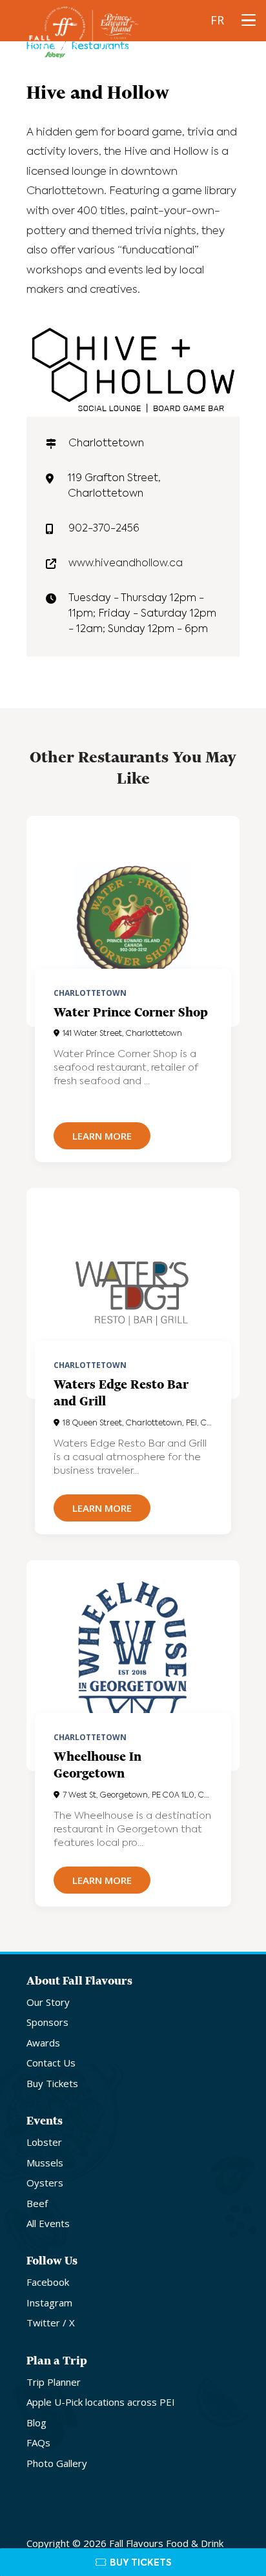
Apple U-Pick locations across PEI (101, 2402)
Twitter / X (51, 2323)
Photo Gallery (57, 2463)
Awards (43, 2043)
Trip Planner (54, 2382)
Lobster (44, 2142)
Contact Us (51, 2063)
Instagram (49, 2303)
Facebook (48, 2282)
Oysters (45, 2183)
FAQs (38, 2442)
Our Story (48, 2002)
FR (217, 20)
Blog (36, 2422)
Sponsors (47, 2022)
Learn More (102, 1136)
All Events (48, 2223)
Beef (37, 2203)
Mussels (45, 2163)
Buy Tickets (52, 2083)
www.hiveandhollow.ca (126, 564)
